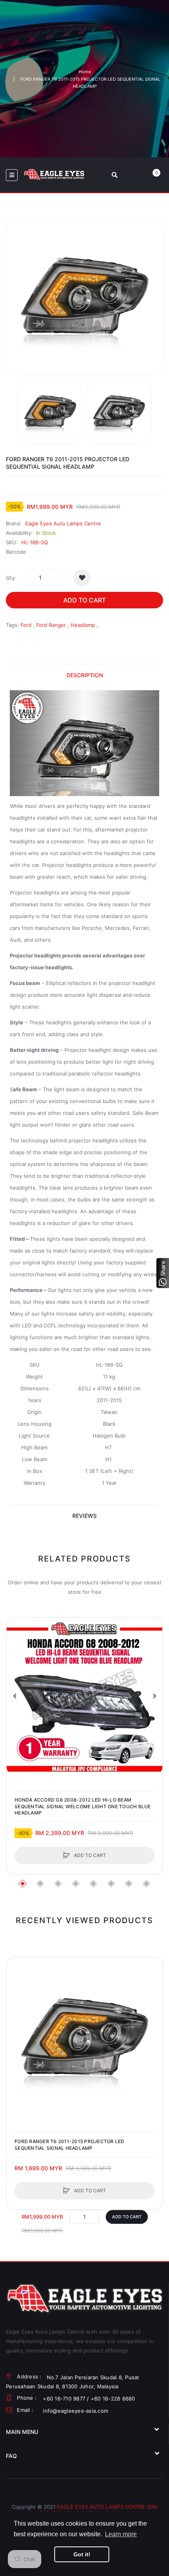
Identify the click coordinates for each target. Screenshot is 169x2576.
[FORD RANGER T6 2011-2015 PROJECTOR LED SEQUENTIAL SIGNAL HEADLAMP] (50, 411)
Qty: (11, 578)
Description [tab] (85, 675)
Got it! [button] (82, 2554)
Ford (26, 625)
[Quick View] (17, 1658)
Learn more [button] (121, 2534)
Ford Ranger (51, 625)
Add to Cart (84, 600)
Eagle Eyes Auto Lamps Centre (63, 523)
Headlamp (83, 625)
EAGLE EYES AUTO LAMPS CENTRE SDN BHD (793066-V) (98, 2510)
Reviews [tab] (84, 1516)
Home (85, 72)
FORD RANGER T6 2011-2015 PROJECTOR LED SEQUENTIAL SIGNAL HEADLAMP (70, 2145)
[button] (15, 1696)
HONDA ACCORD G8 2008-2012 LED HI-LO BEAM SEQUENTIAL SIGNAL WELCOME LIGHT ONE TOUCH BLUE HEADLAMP (83, 1806)
